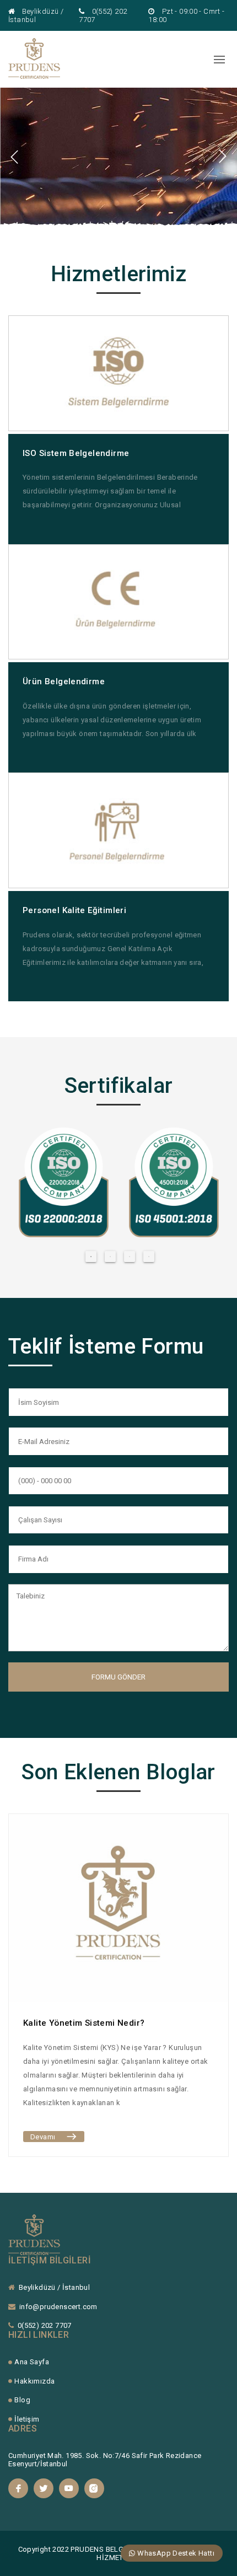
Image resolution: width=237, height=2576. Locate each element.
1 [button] (91, 1257)
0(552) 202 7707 (45, 2325)
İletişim (27, 2419)
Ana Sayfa (32, 2362)
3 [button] (130, 1257)
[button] (15, 157)
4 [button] (149, 1257)
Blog (22, 2400)
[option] (118, 157)
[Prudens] (34, 76)
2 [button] (110, 1257)
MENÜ (200, 59)
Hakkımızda (34, 2381)
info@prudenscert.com (58, 2307)
